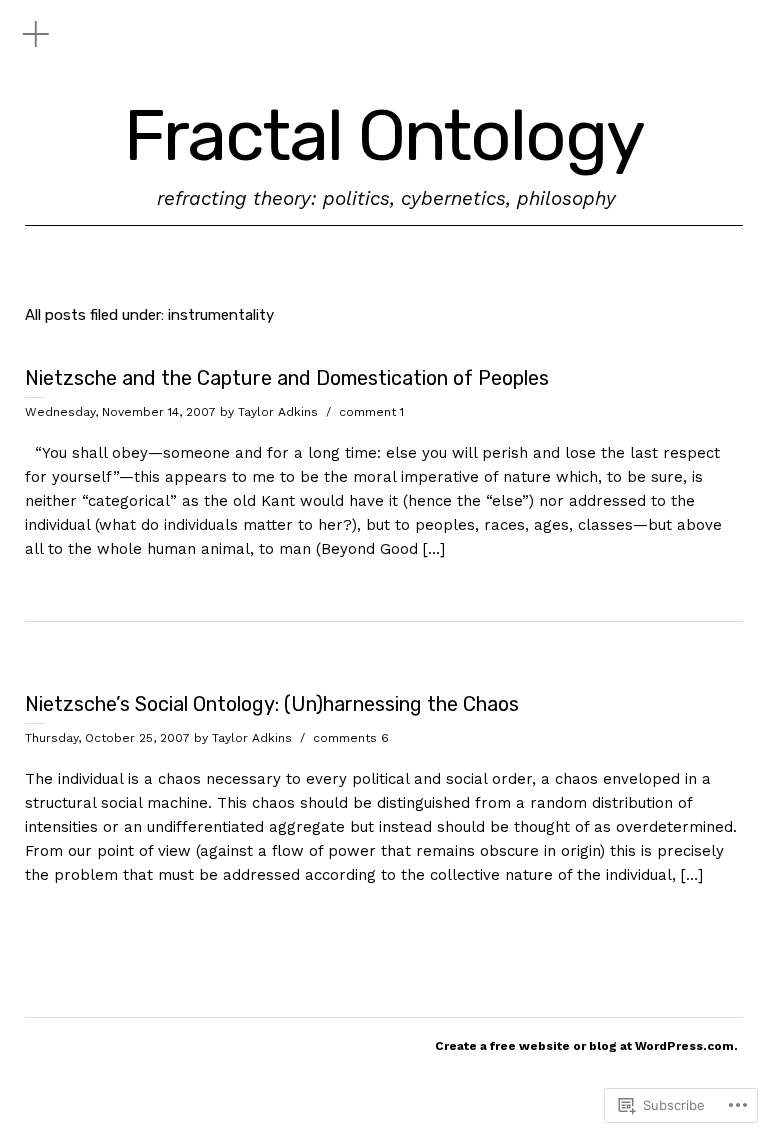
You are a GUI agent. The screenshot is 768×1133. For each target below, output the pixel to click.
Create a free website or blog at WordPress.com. (586, 1046)
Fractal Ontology (384, 136)
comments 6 (351, 738)
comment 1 (371, 412)
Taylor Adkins (278, 412)
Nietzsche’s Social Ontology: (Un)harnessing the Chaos (272, 704)
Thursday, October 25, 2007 (107, 738)
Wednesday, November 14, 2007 (120, 412)
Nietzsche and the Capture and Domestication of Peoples (287, 378)
